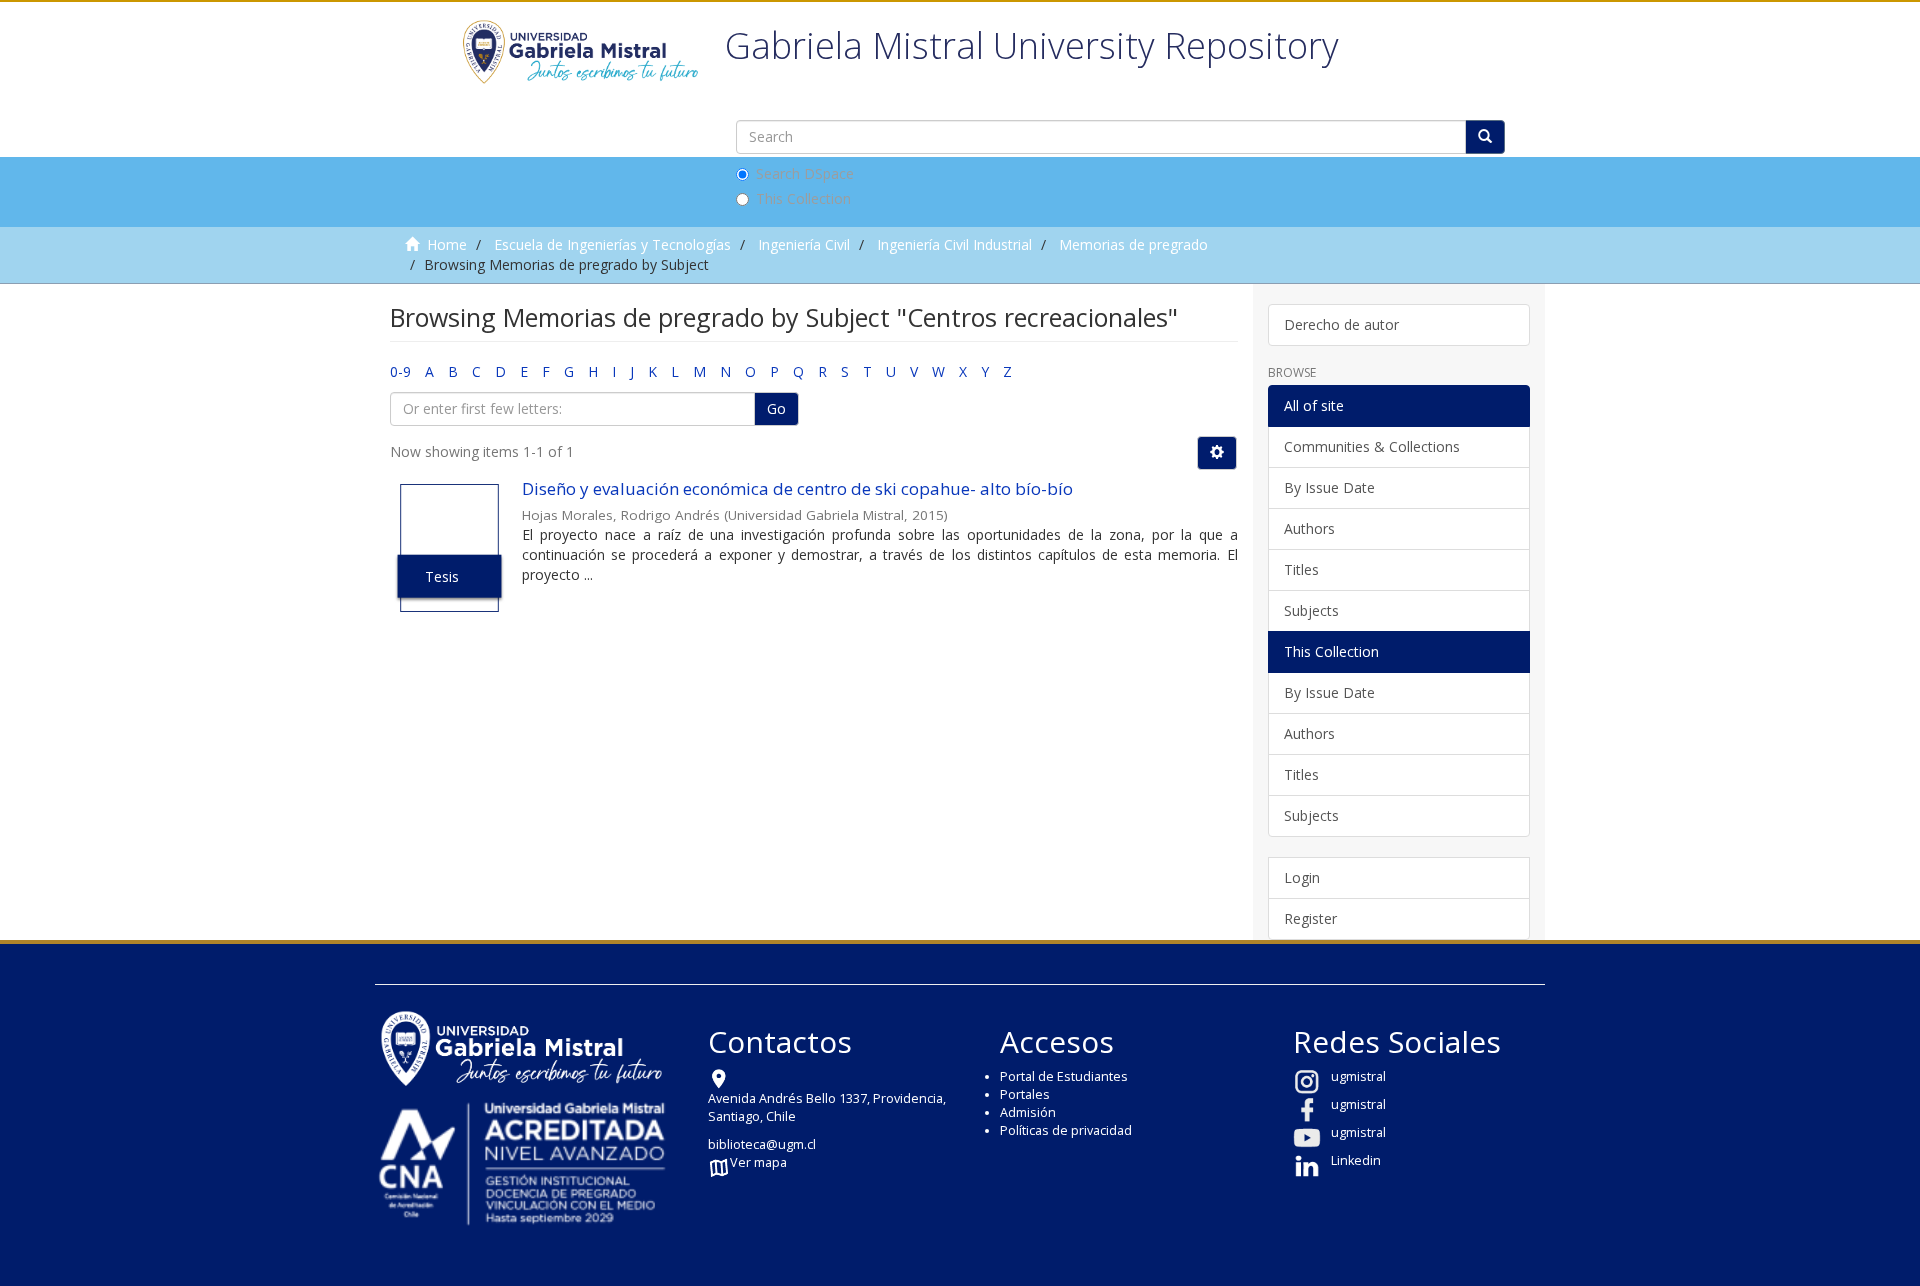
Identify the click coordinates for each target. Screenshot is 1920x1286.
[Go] (1485, 137)
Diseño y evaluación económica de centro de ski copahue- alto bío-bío (797, 488)
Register (1310, 918)
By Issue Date (1329, 487)
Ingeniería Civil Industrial (954, 244)
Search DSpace (805, 173)
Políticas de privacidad (1066, 1130)
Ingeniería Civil (804, 244)
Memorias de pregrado (1133, 244)
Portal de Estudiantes (1064, 1076)
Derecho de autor (1341, 324)
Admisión (1028, 1112)
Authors (1309, 528)
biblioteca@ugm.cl (762, 1144)
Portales (1025, 1094)
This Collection (803, 198)
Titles (1301, 569)
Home (447, 244)
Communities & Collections (1372, 446)
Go (776, 408)
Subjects (1311, 610)
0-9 (400, 371)
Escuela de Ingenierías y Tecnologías (612, 244)
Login (1302, 877)
